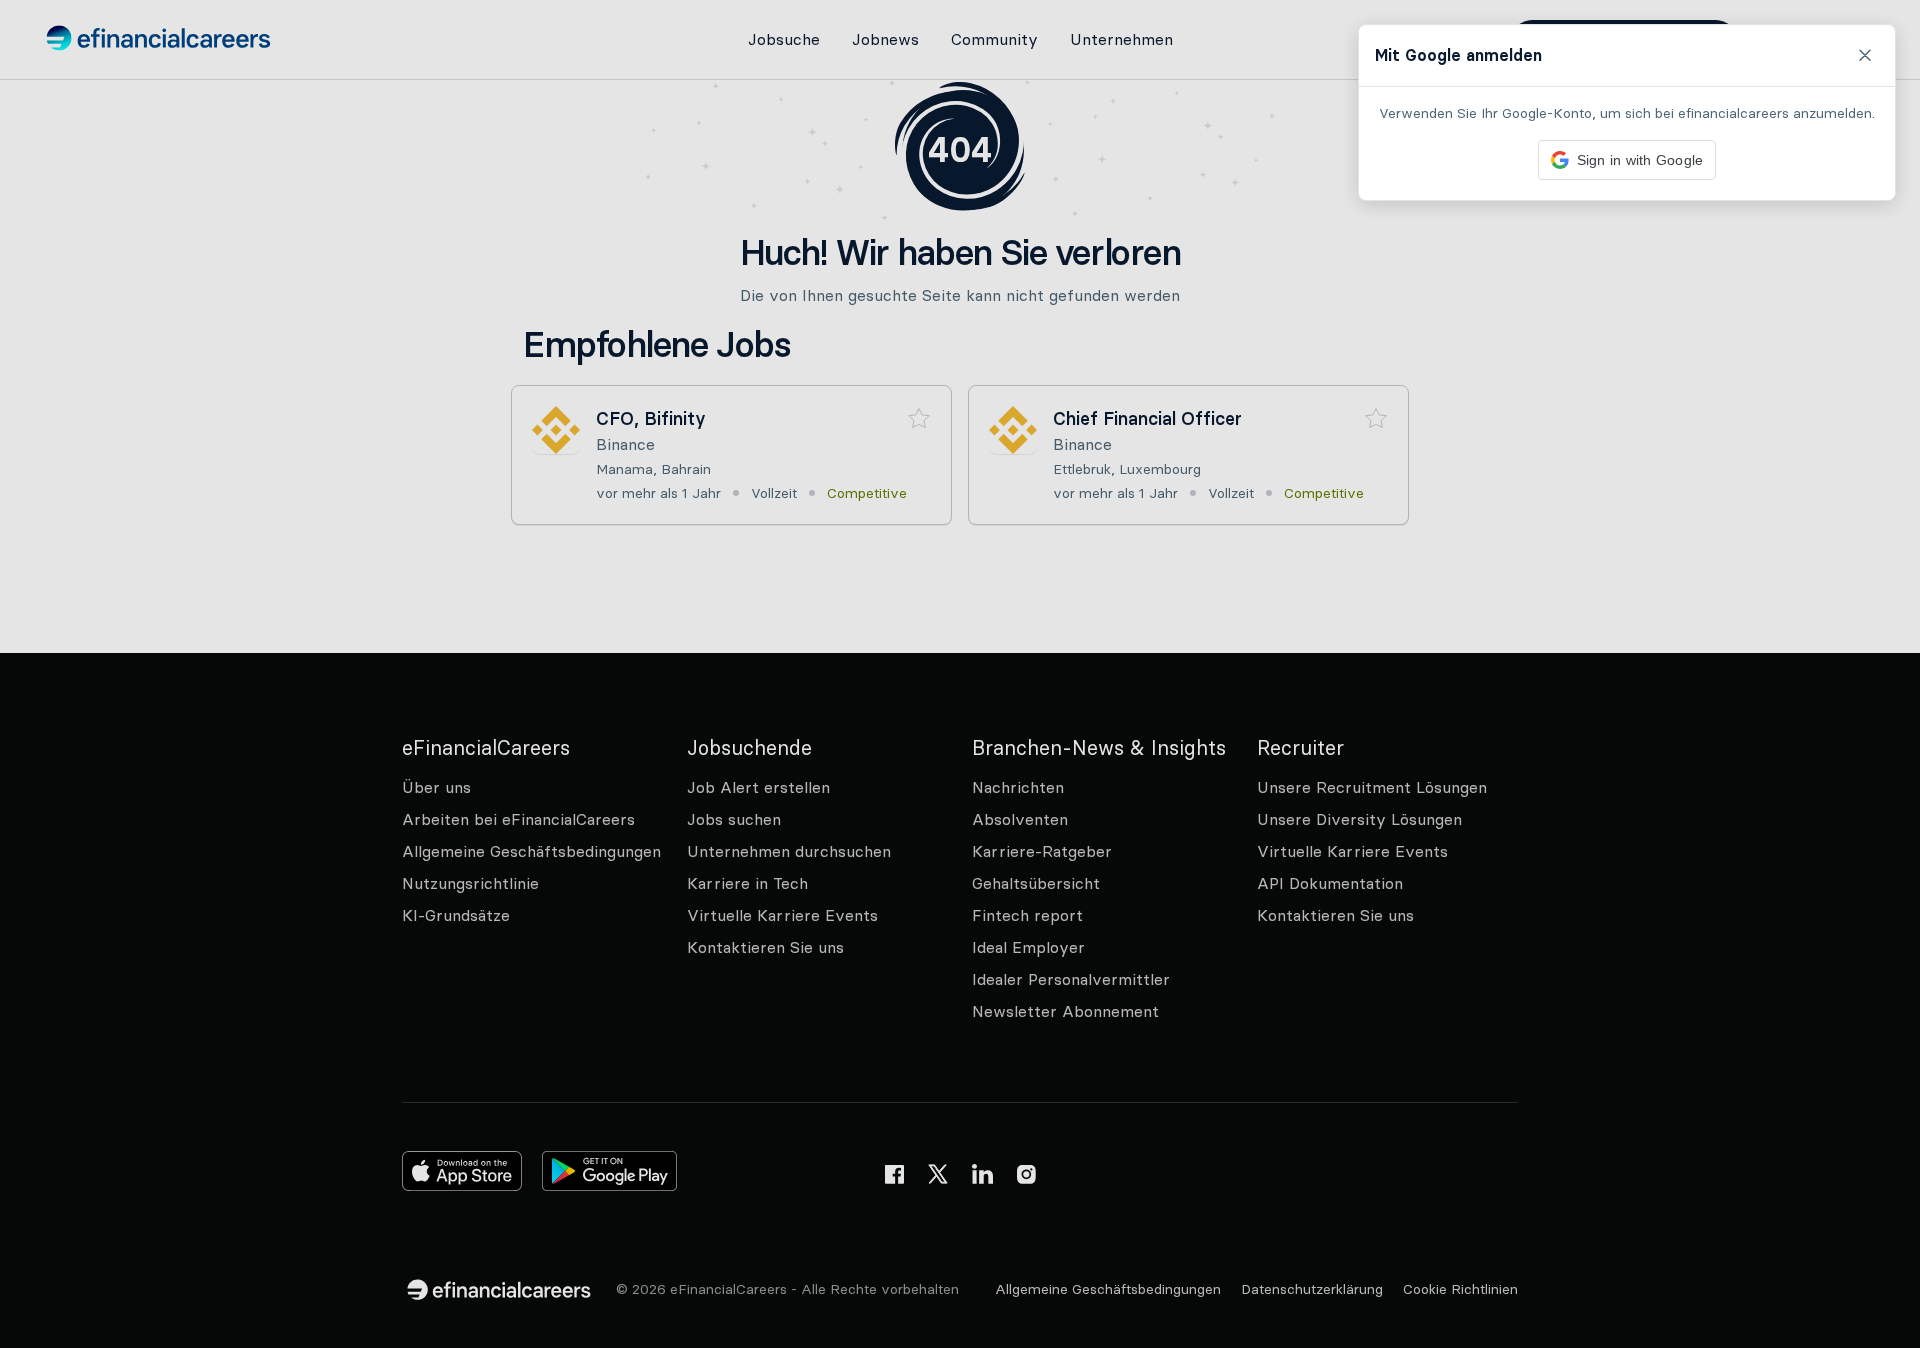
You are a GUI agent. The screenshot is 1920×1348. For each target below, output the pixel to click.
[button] (960, 674)
